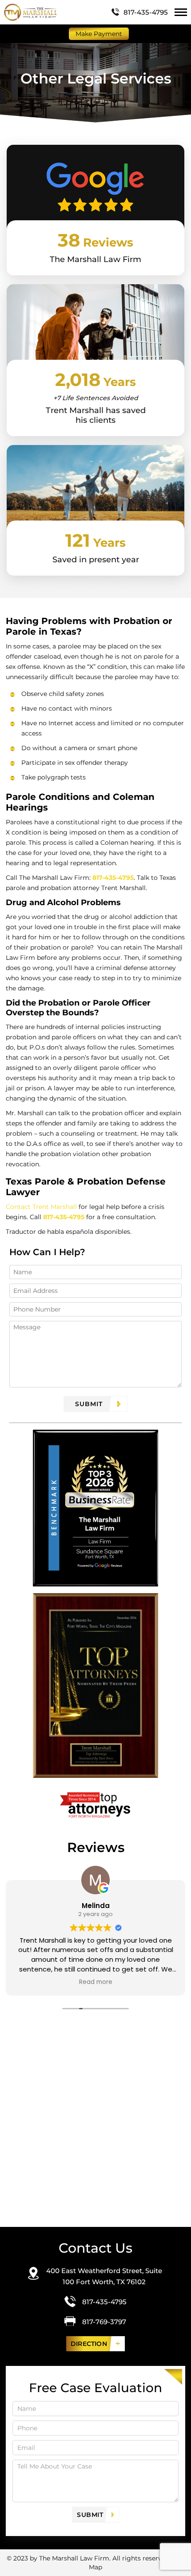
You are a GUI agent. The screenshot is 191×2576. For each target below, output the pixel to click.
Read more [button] (87, 1982)
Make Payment (99, 34)
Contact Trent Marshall (41, 1207)
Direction (89, 2344)
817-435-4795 (146, 12)
